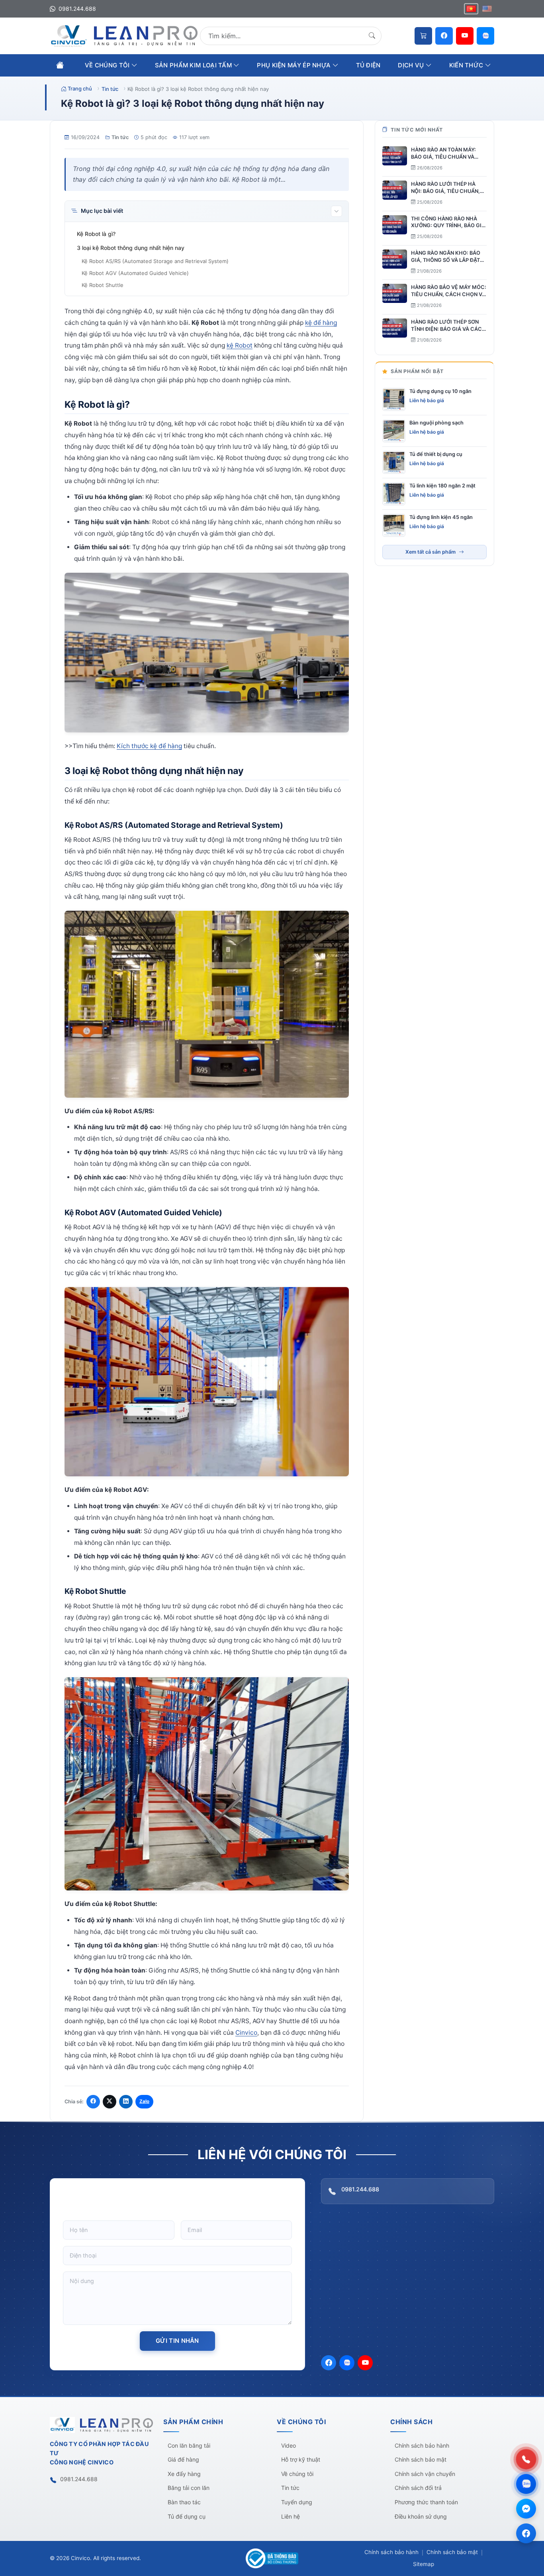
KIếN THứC (467, 65)
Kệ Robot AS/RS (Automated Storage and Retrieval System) (155, 261)
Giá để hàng (183, 2459)
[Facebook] (444, 36)
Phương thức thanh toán (426, 2502)
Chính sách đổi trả (418, 2488)
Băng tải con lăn (189, 2488)
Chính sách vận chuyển (425, 2474)
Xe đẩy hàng (184, 2474)
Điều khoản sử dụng (421, 2516)
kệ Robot (240, 345)
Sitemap (424, 2564)
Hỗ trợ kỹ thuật (301, 2459)
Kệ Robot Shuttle (103, 285)
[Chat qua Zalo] (526, 2484)
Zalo (144, 2101)
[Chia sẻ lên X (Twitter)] (110, 2102)
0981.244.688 (76, 9)
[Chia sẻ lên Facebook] (93, 2102)
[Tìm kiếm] (372, 36)
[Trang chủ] (60, 65)
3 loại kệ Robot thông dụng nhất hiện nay (131, 248)
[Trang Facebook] (526, 2533)
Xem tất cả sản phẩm (431, 552)
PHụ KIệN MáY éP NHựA (295, 65)
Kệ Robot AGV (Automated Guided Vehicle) (135, 273)
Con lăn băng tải (189, 2445)
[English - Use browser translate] (487, 9)
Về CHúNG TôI (108, 65)
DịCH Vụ (412, 65)
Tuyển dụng (297, 2502)
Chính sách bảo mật (421, 2459)
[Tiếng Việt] (471, 9)
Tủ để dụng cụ (187, 2516)
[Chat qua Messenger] (526, 2509)
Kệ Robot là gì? (96, 234)
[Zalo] (485, 36)
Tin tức (120, 137)
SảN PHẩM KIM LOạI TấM (194, 65)
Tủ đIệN (368, 65)
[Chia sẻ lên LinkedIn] (126, 2102)
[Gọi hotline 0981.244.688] (526, 2459)
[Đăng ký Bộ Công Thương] (272, 2558)
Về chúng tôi (297, 2474)
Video (289, 2445)
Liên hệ (291, 2516)
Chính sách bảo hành (422, 2445)
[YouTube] (465, 36)
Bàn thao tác (184, 2502)
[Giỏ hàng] (423, 36)
